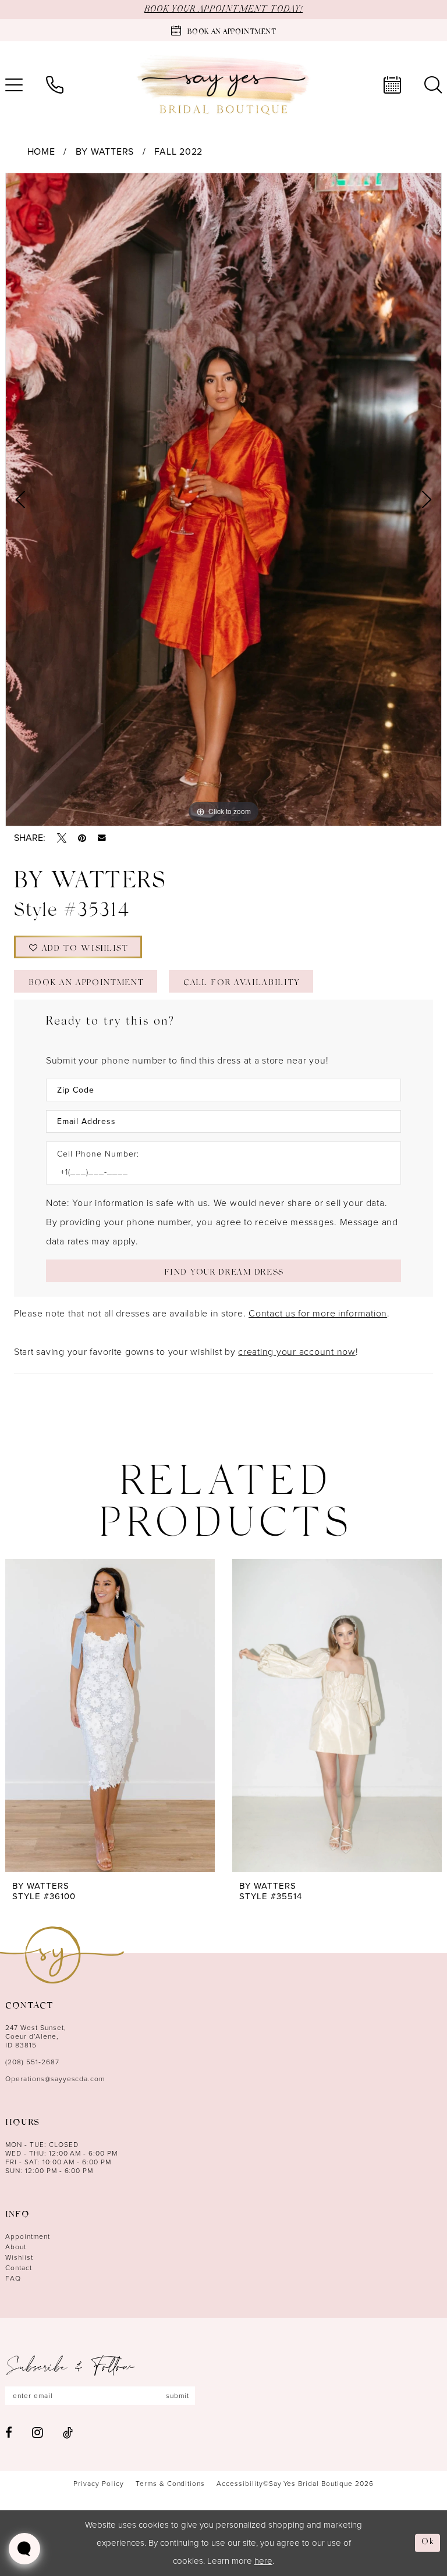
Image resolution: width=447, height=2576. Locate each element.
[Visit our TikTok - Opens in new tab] (68, 2433)
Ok (428, 2543)
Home (41, 151)
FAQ (13, 2278)
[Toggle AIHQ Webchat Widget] (24, 2549)
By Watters (105, 151)
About (16, 2247)
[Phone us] (55, 85)
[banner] (223, 85)
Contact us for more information (318, 1313)
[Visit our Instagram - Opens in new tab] (38, 2432)
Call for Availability (242, 984)
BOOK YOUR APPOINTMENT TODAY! (223, 9)
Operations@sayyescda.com (55, 2079)
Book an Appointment (86, 984)
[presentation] (110, 1715)
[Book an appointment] (392, 85)
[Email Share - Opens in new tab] (102, 838)
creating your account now (297, 1352)
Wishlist (19, 2257)
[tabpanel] (223, 499)
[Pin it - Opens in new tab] (82, 838)
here (263, 2561)
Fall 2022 (178, 151)
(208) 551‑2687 (32, 2062)
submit (178, 2396)
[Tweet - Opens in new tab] (62, 838)
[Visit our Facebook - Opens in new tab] (9, 2433)
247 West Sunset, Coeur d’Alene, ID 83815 (36, 2036)
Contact (19, 2268)
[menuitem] (55, 85)
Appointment (28, 2236)
